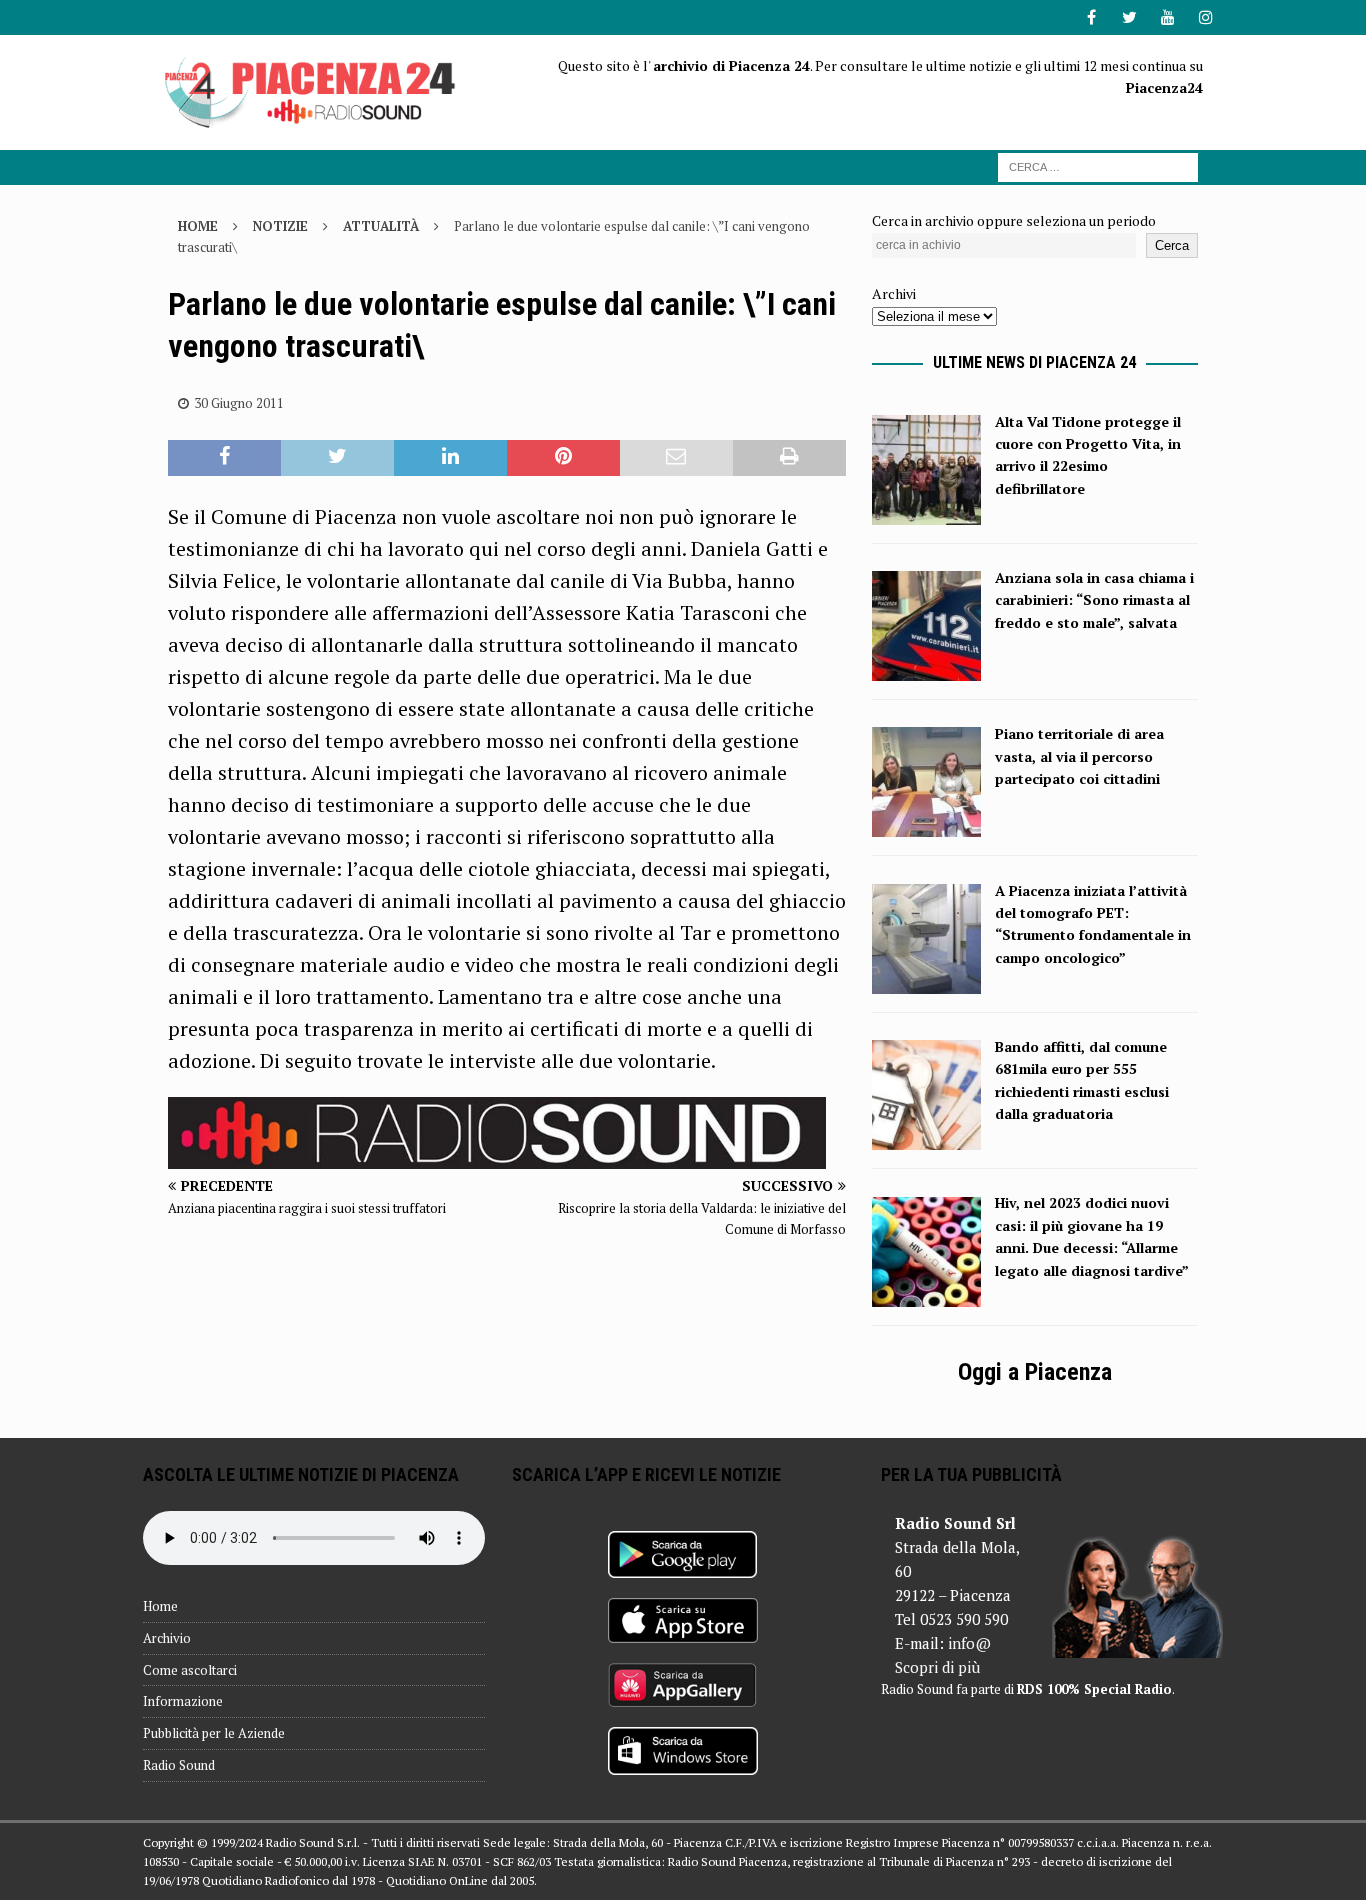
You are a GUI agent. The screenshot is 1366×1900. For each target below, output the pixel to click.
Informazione (183, 1701)
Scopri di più (937, 1667)
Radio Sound (179, 1765)
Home (160, 1606)
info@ (969, 1643)
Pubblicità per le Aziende (214, 1733)
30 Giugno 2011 (239, 403)
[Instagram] (1205, 17)
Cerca (1172, 245)
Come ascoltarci (190, 1670)
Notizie (280, 226)
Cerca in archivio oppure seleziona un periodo (1014, 220)
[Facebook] (1091, 17)
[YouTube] (1167, 17)
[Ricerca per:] (1098, 165)
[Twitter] (1129, 17)
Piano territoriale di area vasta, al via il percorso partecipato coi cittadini (1079, 756)
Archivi (894, 293)
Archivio (167, 1638)
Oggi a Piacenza (1035, 1372)
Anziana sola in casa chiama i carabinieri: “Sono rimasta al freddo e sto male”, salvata (1094, 600)
